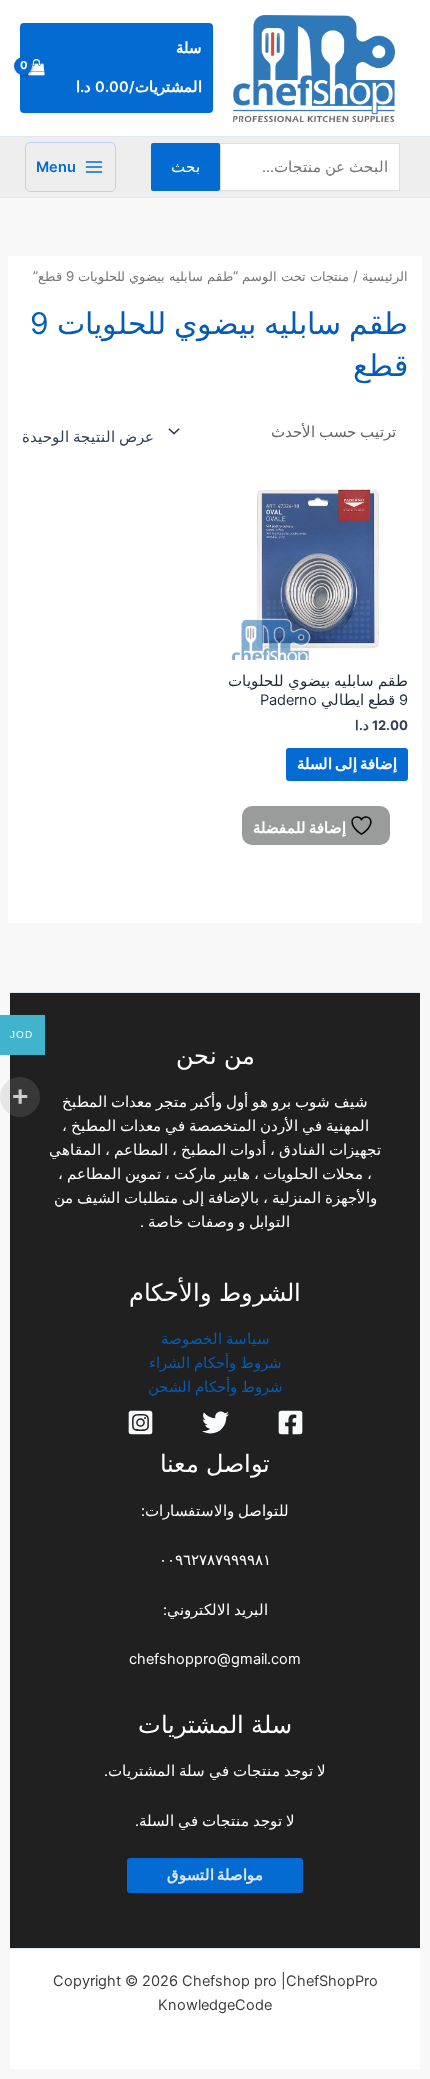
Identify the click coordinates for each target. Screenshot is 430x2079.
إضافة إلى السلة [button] (347, 764)
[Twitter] (215, 1422)
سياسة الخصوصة (215, 1339)
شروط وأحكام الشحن (215, 1387)
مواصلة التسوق (215, 1875)
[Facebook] (290, 1422)
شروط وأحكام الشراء (215, 1363)
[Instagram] (140, 1422)
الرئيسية (385, 276)
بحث (185, 167)
